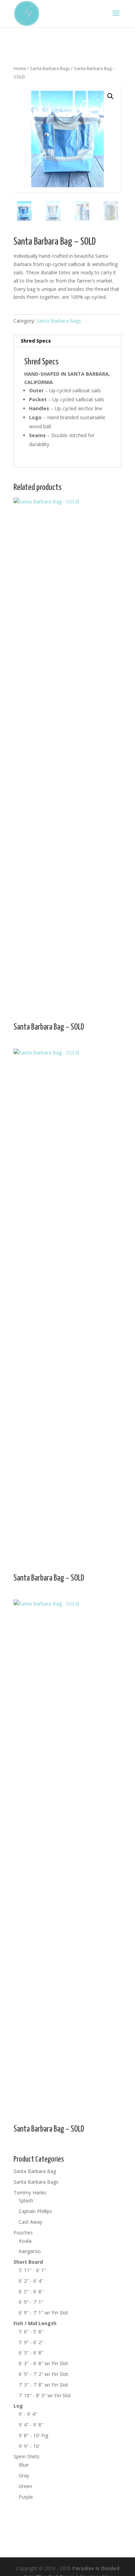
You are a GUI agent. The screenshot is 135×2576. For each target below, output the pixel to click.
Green (25, 2486)
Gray (24, 2475)
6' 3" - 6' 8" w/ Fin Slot (43, 2363)
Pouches (23, 2233)
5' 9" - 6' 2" (31, 2342)
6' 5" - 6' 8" (31, 2292)
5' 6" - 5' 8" (31, 2332)
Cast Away (30, 2222)
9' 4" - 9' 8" (31, 2425)
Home (20, 68)
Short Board (28, 2262)
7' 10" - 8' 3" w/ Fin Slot (45, 2395)
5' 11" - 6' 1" (32, 2270)
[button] (110, 96)
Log (18, 2406)
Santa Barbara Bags (50, 68)
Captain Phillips (35, 2211)
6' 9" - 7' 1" (31, 2302)
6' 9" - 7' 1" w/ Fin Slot (43, 2313)
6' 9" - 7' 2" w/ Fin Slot (43, 2374)
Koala (25, 2241)
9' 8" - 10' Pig (33, 2435)
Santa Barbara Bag (35, 2171)
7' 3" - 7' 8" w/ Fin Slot (43, 2385)
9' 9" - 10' (29, 2446)
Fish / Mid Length (35, 2323)
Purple (26, 2497)
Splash (26, 2200)
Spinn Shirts (26, 2456)
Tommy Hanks (30, 2192)
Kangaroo (30, 2251)
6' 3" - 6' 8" (31, 2353)
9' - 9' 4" (28, 2414)
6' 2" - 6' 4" (31, 2281)
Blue (24, 2465)
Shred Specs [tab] (36, 341)
